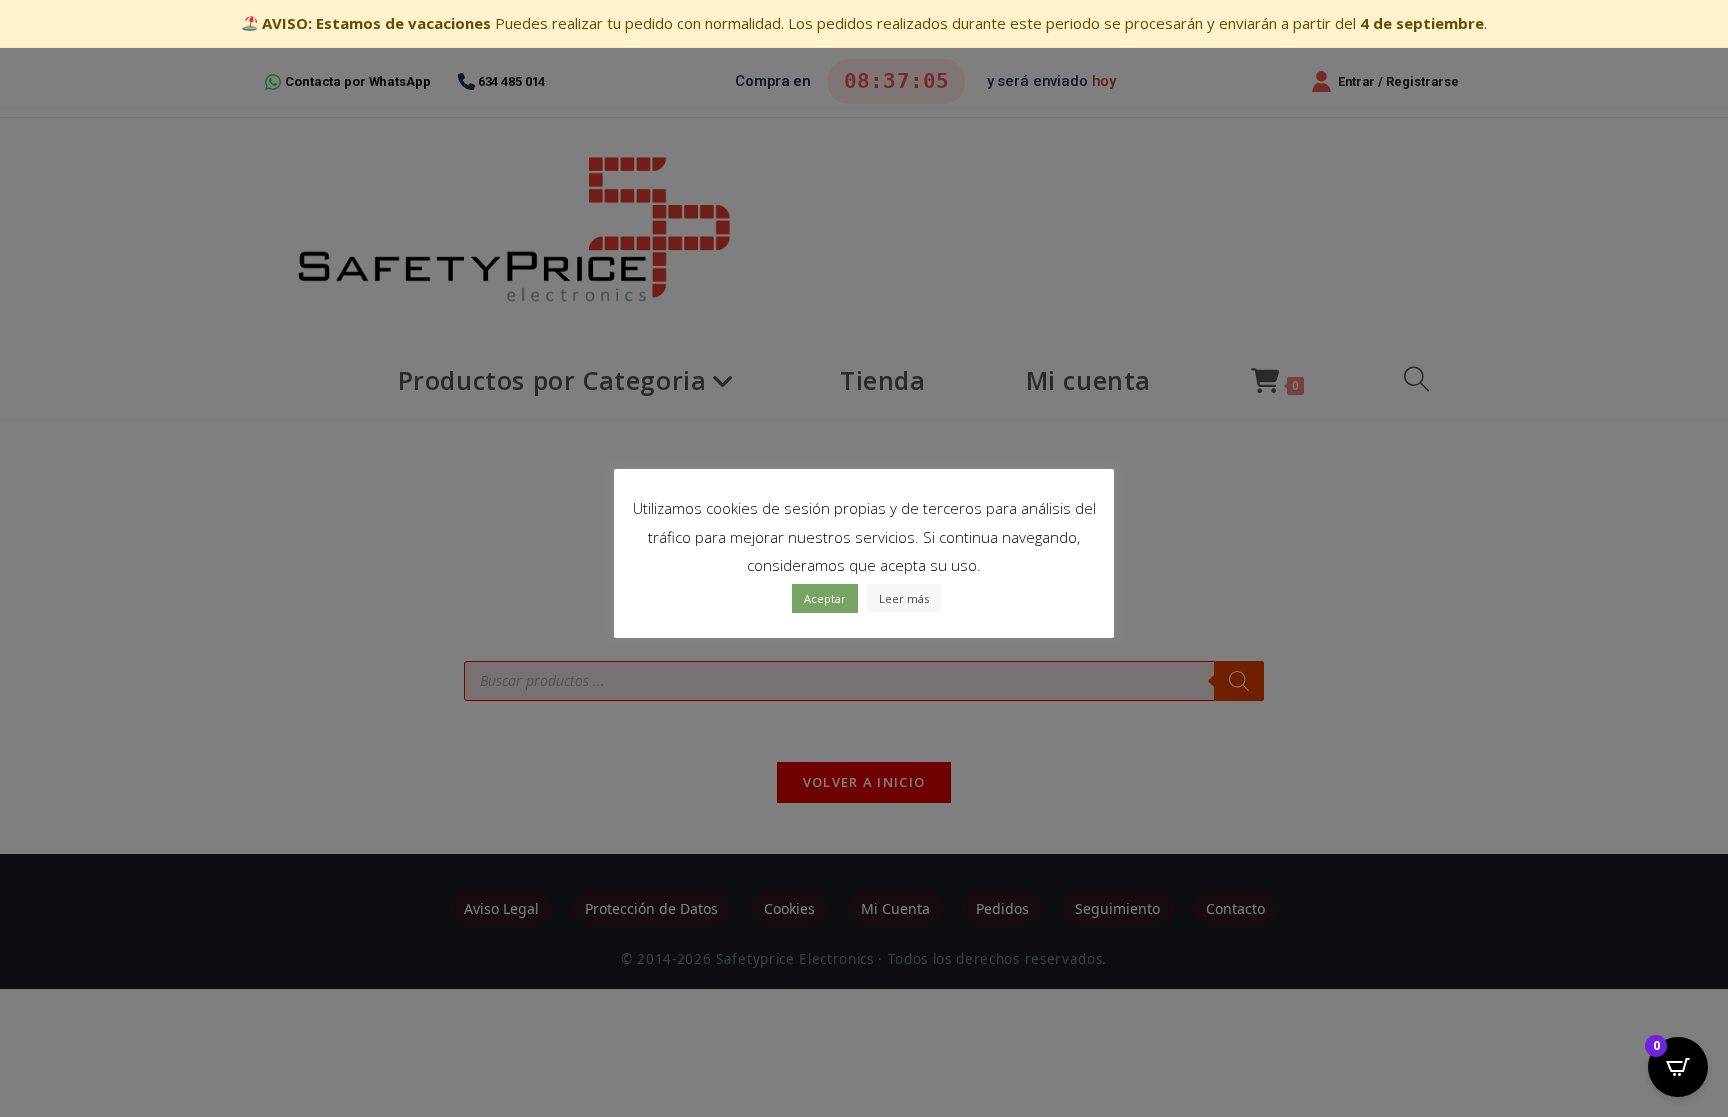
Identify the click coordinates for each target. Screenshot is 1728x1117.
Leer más (904, 598)
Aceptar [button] (825, 598)
